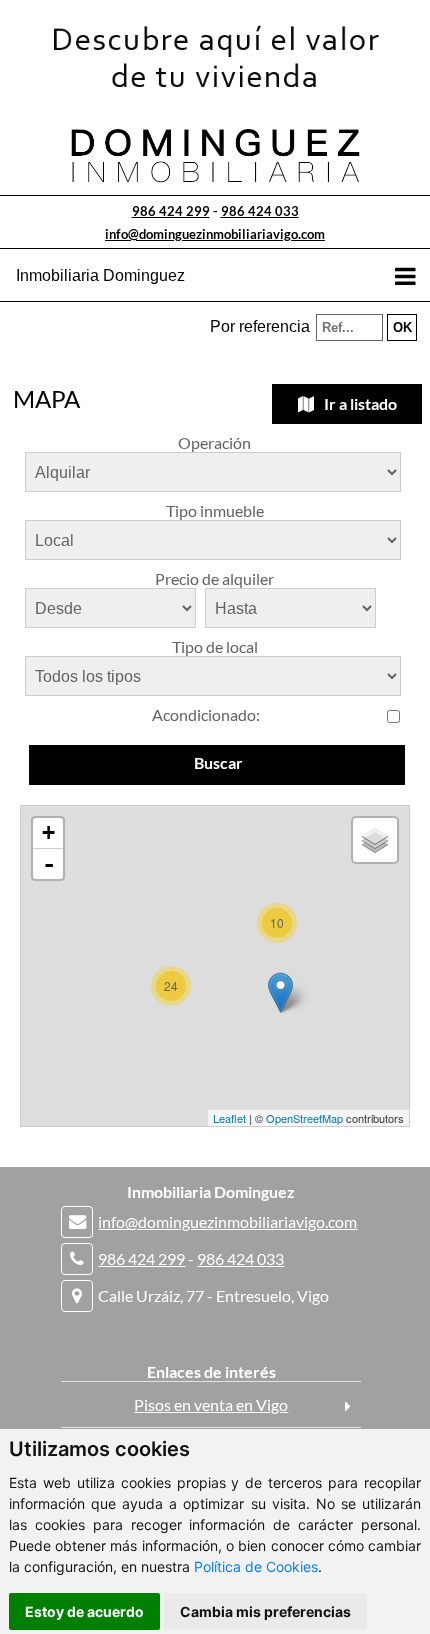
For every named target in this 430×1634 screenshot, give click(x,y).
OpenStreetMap (304, 1118)
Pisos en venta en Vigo (211, 1404)
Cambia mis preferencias (265, 1611)
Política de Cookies (256, 1566)
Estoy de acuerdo (84, 1611)
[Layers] (375, 840)
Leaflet (229, 1118)
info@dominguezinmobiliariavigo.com (215, 234)
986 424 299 (171, 211)
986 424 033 (260, 211)
